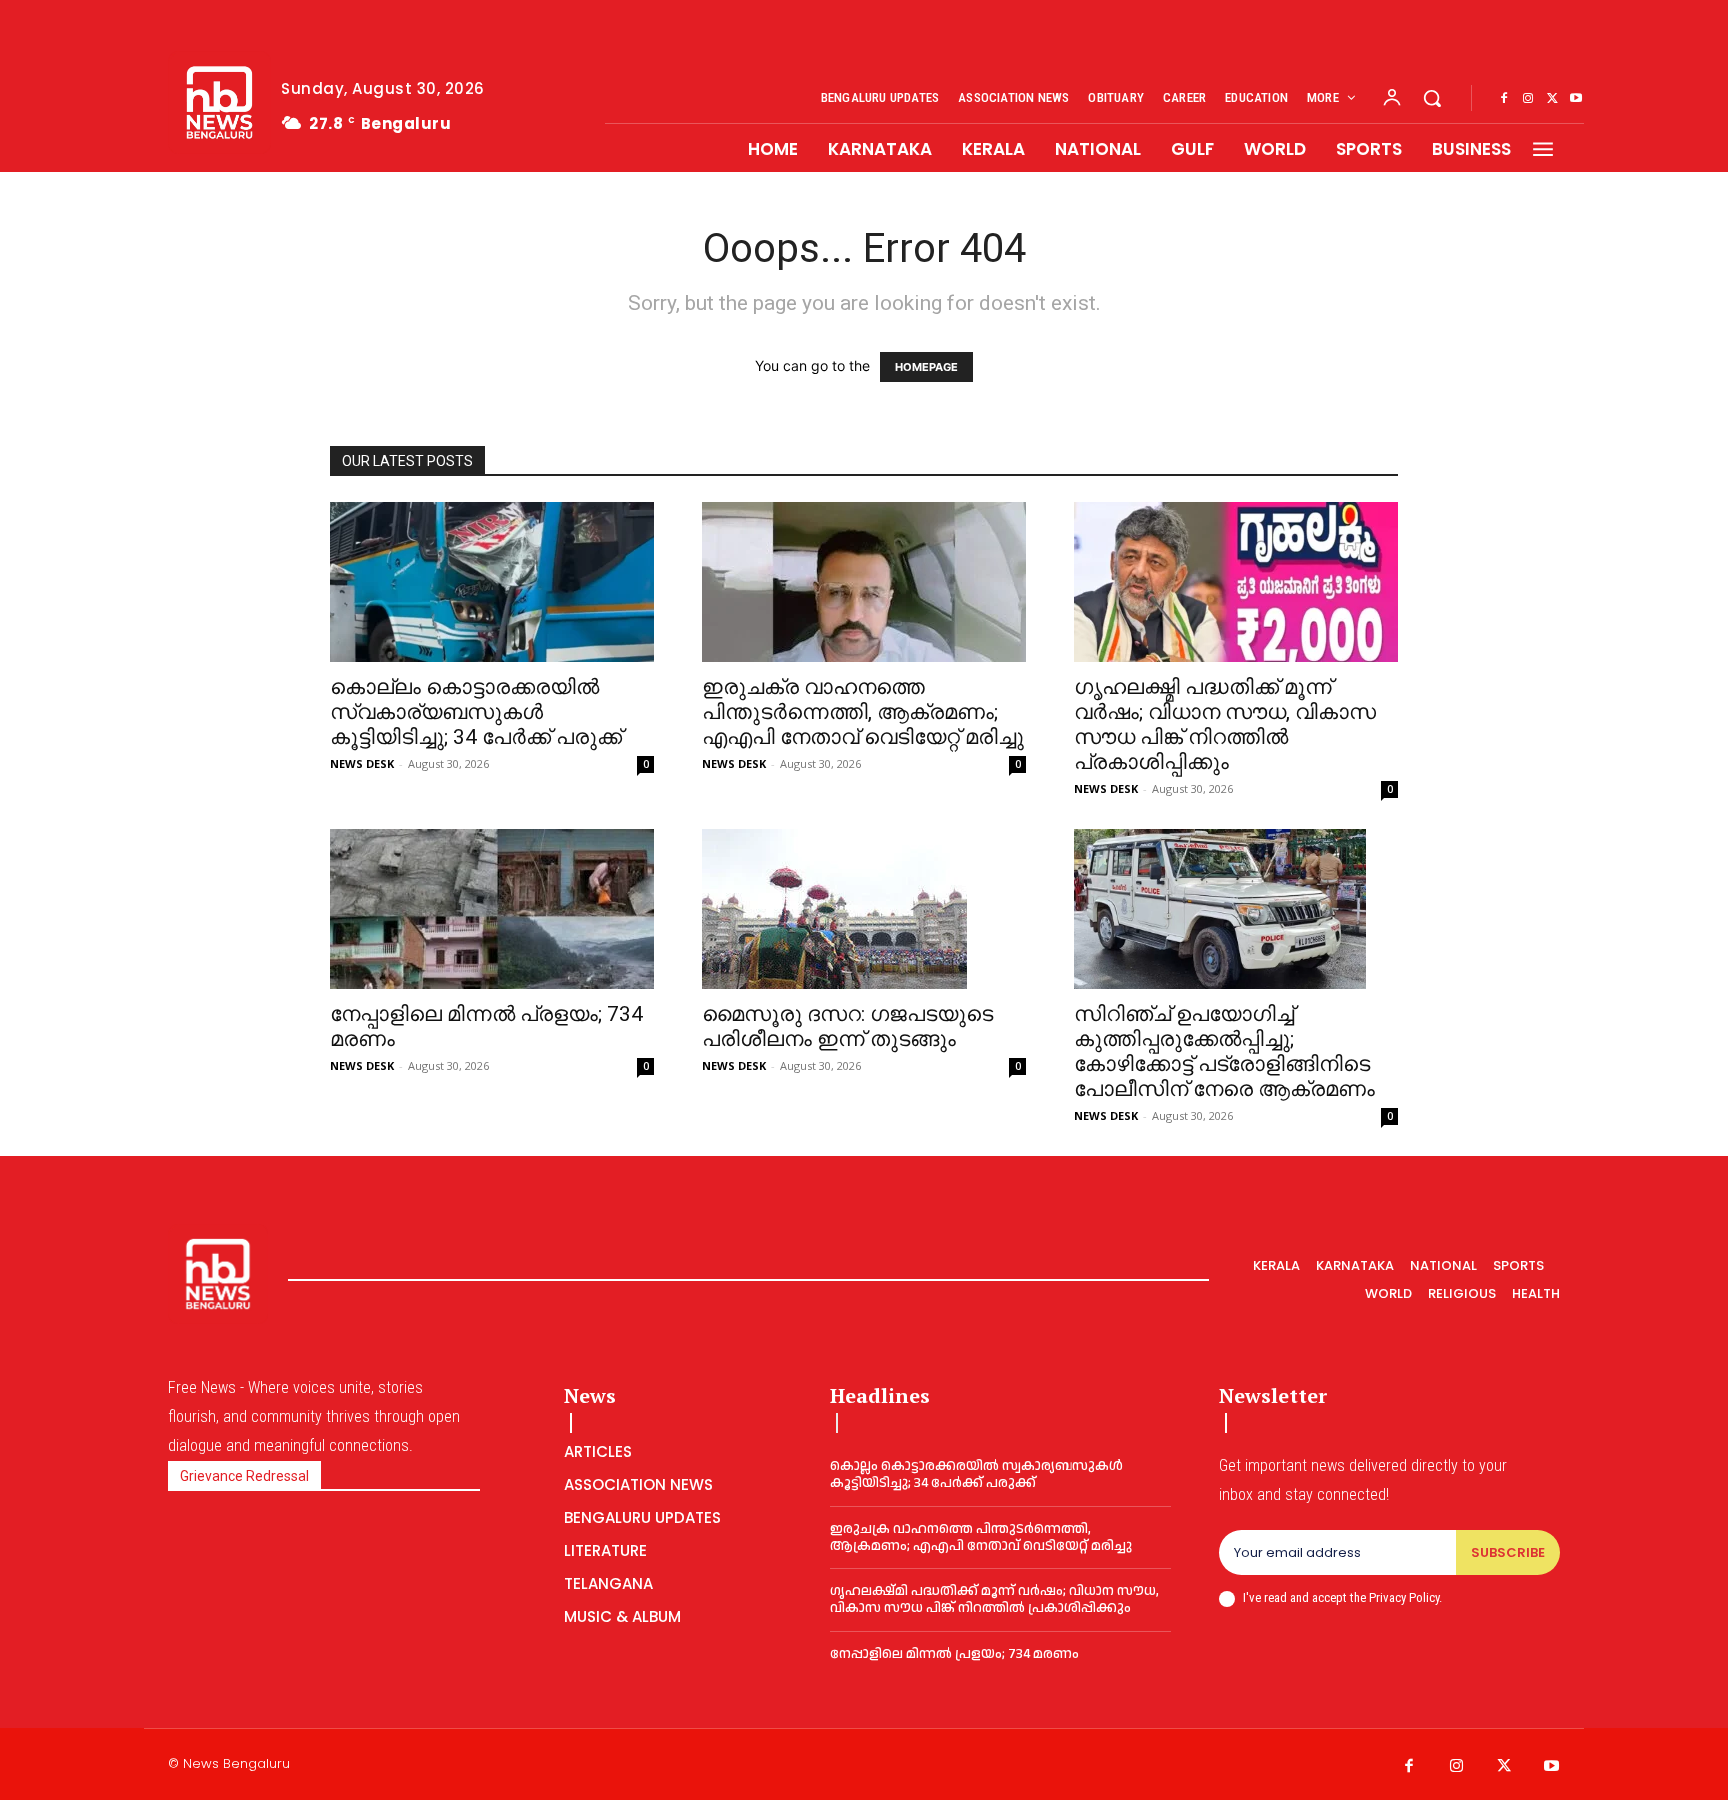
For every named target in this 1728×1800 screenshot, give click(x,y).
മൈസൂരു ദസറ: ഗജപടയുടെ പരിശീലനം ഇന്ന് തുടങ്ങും (847, 1026)
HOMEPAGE (926, 367)
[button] (1432, 98)
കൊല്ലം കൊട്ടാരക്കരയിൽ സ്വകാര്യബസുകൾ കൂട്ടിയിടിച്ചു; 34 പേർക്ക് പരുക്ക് (476, 712)
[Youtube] (1576, 99)
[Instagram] (1528, 99)
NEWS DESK (362, 763)
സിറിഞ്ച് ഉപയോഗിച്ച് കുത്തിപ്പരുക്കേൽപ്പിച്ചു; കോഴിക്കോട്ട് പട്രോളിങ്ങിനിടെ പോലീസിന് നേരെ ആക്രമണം (1224, 1051)
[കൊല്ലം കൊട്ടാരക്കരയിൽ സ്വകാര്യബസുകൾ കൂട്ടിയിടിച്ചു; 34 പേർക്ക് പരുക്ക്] (492, 582)
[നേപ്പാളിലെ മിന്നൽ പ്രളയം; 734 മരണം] (492, 909)
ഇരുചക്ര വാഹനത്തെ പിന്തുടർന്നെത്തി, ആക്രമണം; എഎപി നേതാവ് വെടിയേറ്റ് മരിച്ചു (863, 712)
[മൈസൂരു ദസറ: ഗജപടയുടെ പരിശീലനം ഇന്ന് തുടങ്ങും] (864, 909)
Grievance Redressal (244, 1476)
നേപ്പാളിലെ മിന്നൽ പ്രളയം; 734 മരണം (954, 1654)
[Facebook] (1504, 99)
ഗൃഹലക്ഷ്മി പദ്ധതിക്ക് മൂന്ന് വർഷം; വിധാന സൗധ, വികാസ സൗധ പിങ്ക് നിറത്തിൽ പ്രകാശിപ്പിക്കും (1225, 724)
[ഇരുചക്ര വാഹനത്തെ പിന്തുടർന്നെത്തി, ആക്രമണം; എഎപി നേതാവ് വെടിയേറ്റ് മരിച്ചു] (864, 582)
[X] (1552, 99)
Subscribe (1508, 1552)
